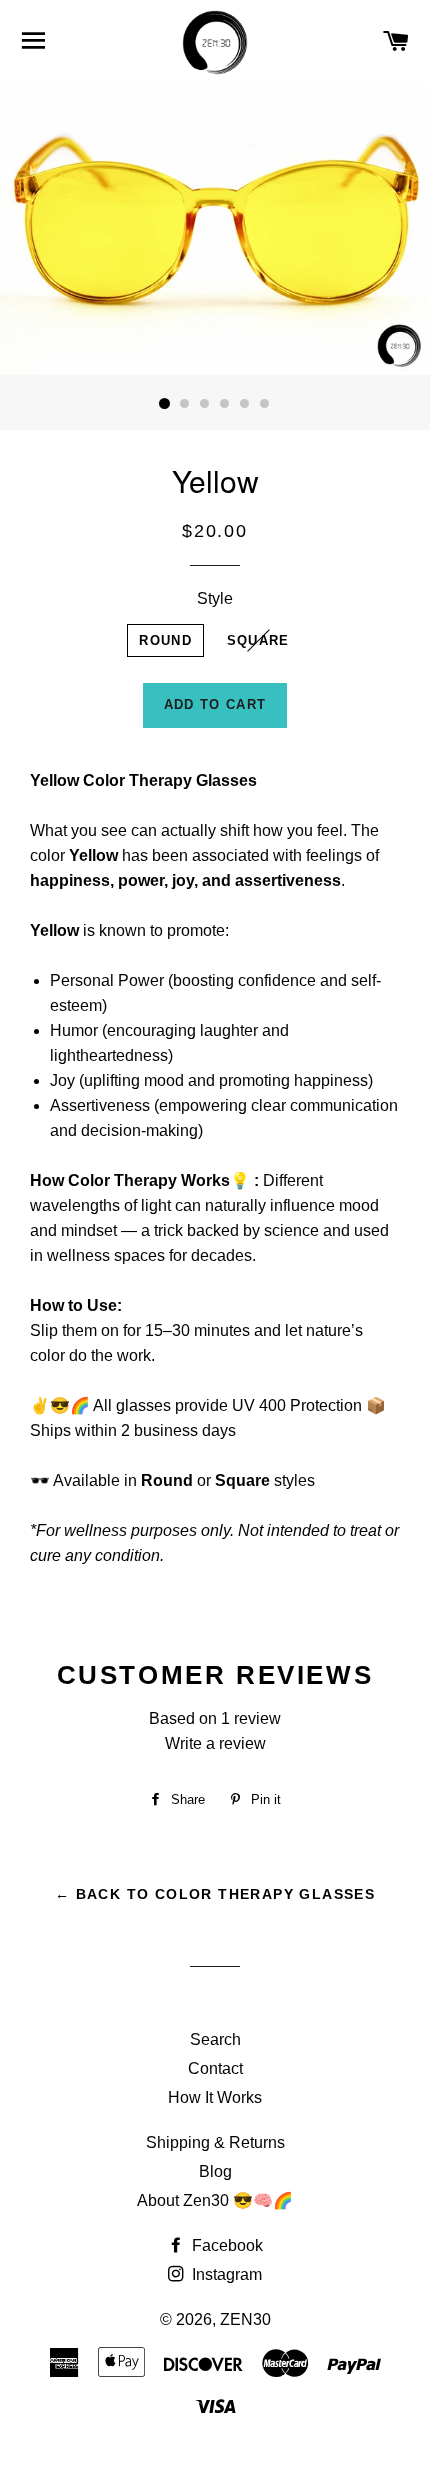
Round (165, 640)
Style (215, 598)
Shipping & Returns (215, 2142)
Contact (215, 2068)
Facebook (225, 2245)
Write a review (215, 1743)
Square (258, 640)
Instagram (225, 2274)
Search (215, 2039)
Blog (215, 2171)
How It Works (215, 2097)
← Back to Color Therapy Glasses (215, 1894)
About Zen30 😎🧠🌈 (215, 2200)
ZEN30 (245, 2319)
